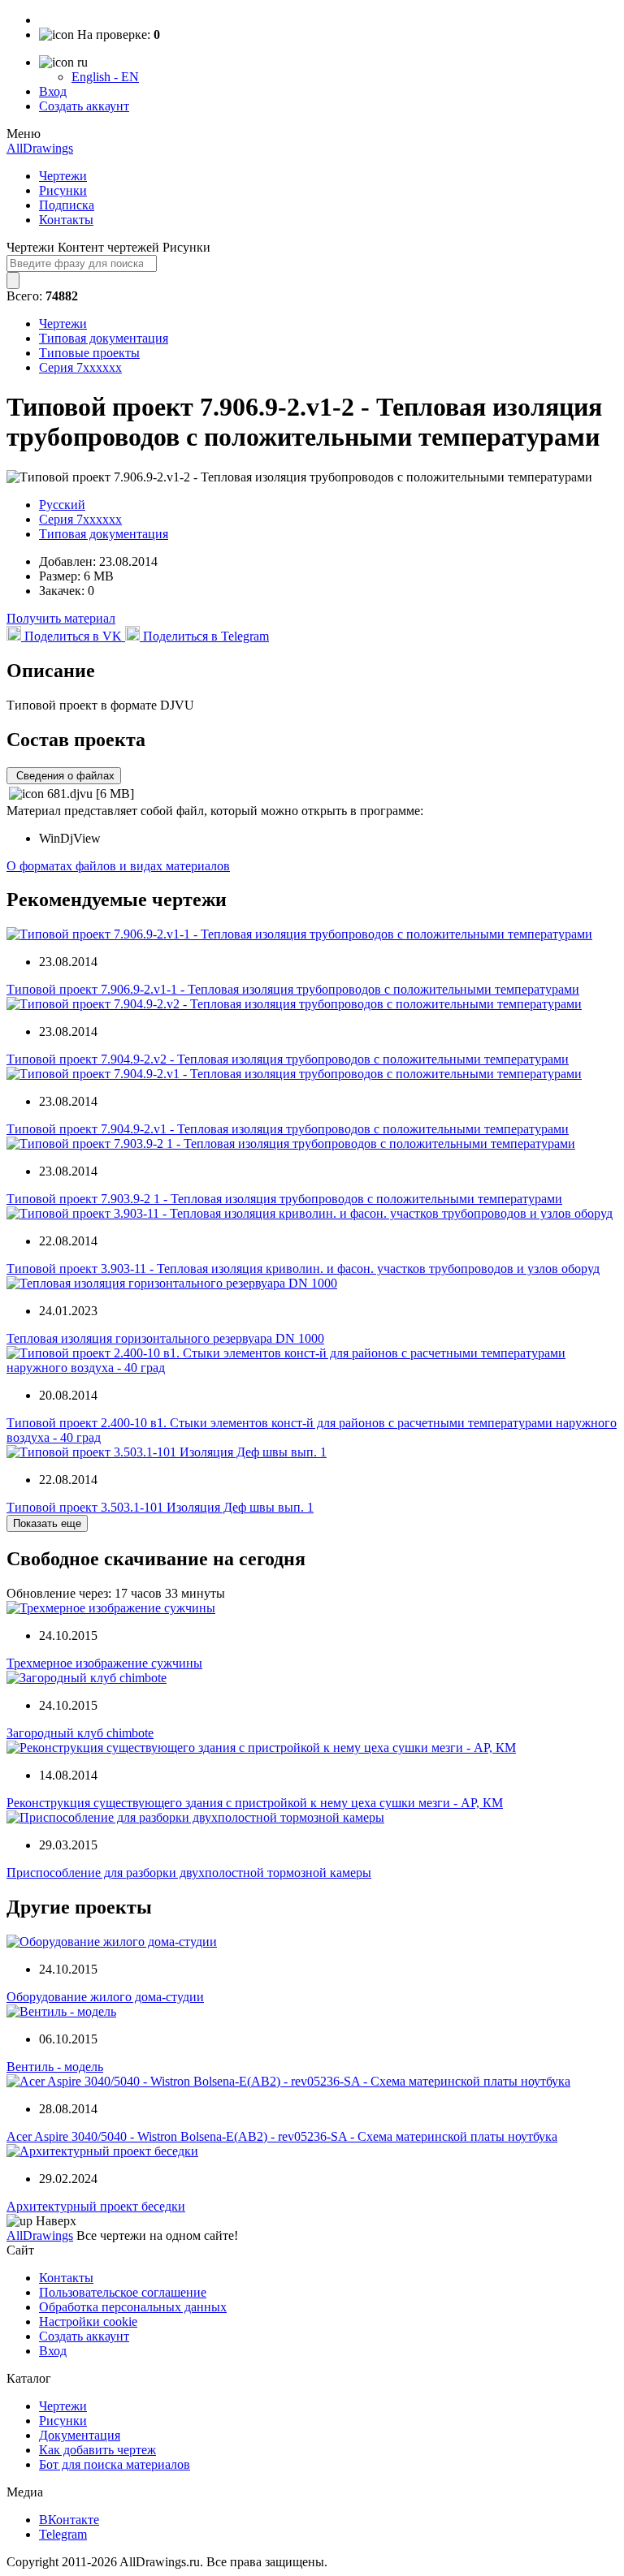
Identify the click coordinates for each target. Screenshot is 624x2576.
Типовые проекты (89, 353)
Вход (53, 91)
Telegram (63, 2534)
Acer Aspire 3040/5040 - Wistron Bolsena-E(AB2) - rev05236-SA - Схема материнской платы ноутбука (282, 2136)
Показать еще (47, 1523)
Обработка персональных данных (133, 2307)
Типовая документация (104, 338)
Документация (80, 2435)
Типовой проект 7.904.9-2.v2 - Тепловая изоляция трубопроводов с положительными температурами (288, 1059)
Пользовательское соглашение (123, 2292)
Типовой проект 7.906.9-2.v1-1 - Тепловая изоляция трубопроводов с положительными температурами (293, 989)
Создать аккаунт (84, 106)
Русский (62, 505)
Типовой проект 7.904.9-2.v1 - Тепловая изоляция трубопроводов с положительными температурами (288, 1129)
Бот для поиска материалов (115, 2464)
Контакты (66, 220)
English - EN (105, 77)
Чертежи (63, 176)
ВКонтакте (69, 2520)
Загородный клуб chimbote (80, 1733)
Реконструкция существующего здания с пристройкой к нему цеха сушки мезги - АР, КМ (255, 1803)
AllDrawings (40, 148)
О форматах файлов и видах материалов (118, 866)
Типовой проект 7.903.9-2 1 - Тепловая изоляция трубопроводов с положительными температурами (284, 1199)
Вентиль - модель (55, 2067)
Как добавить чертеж (97, 2450)
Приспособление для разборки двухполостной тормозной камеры (189, 1873)
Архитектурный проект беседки (96, 2206)
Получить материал (61, 618)
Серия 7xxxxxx (80, 367)
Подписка (67, 205)
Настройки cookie (88, 2321)
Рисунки (63, 190)
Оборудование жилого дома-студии (105, 1997)
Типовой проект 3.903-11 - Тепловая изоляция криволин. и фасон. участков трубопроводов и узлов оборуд (303, 1269)
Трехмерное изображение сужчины (104, 1663)
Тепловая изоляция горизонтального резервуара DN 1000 (165, 1338)
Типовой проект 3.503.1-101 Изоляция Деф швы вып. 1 (160, 1507)
